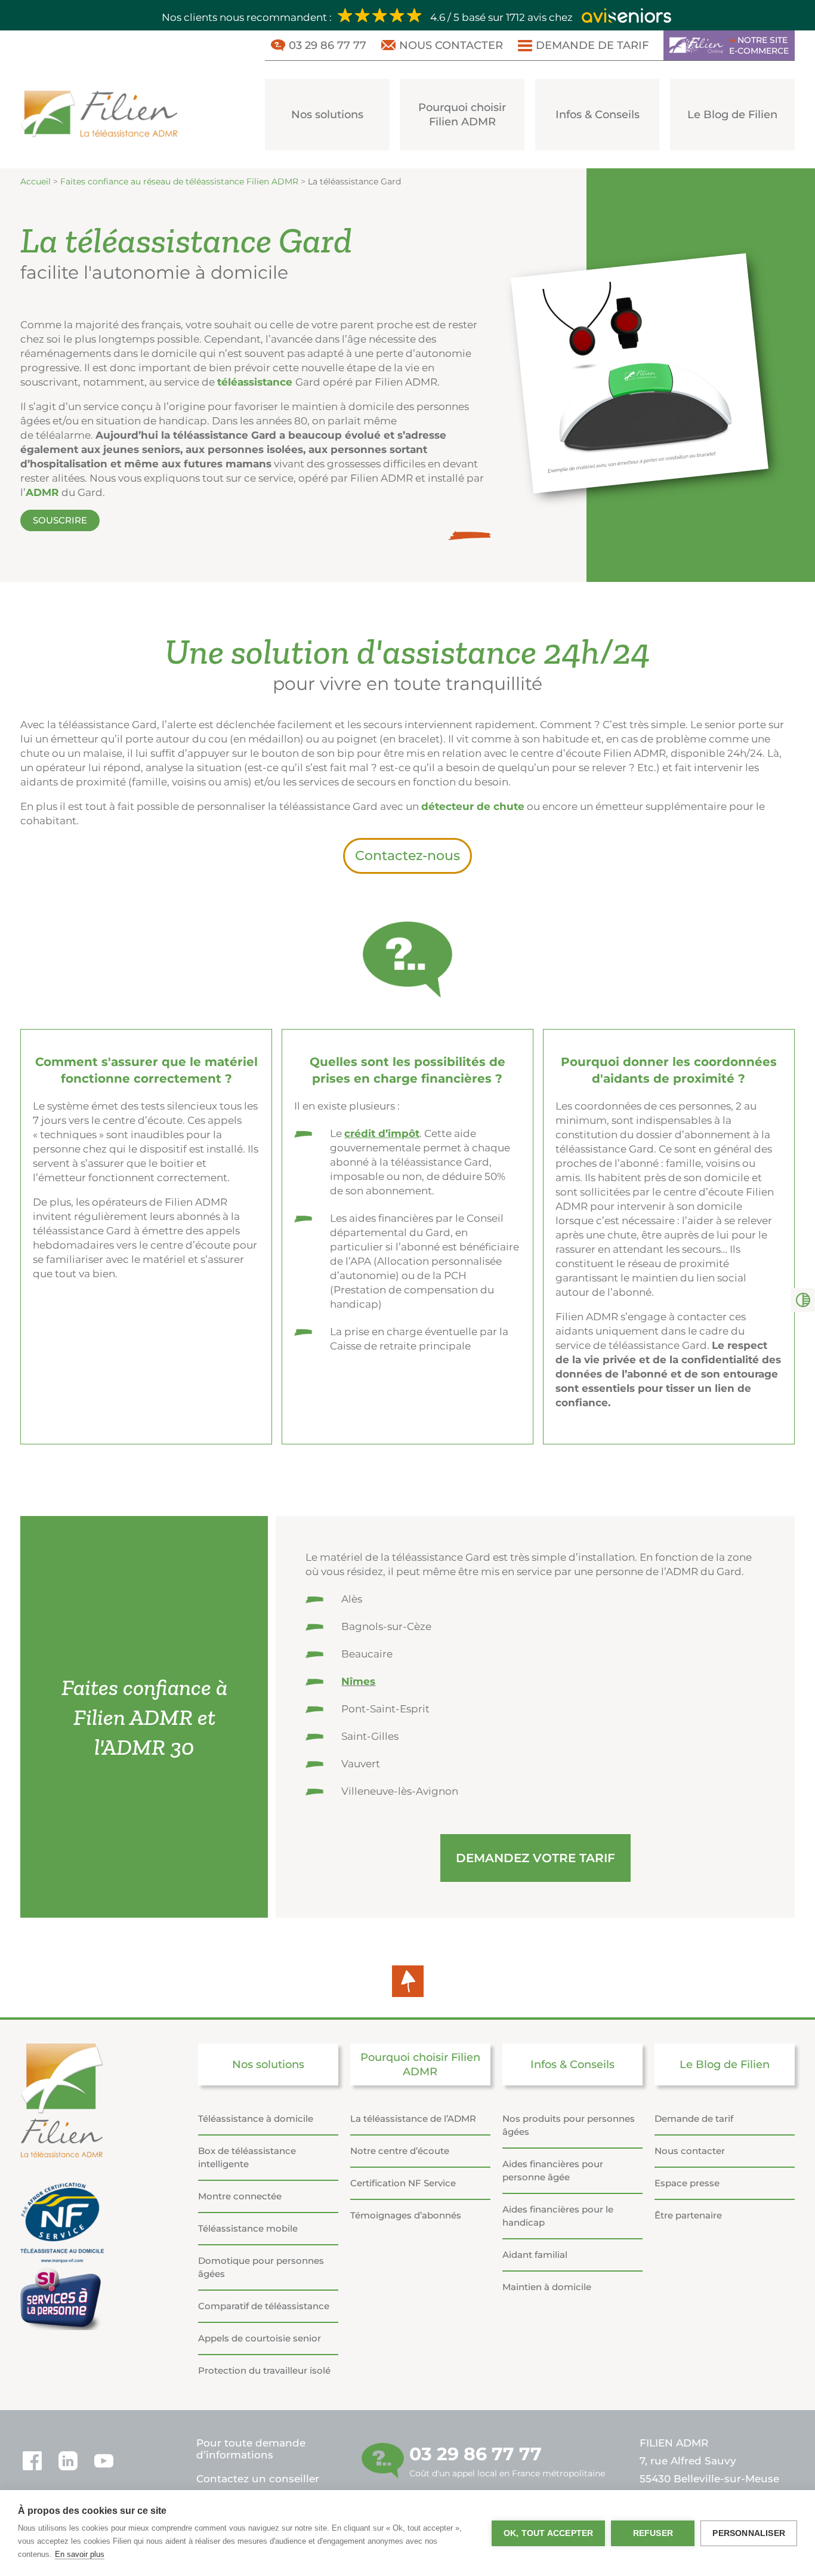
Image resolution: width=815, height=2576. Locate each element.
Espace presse (687, 2183)
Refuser (653, 2533)
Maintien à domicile (547, 2287)
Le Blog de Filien (732, 115)
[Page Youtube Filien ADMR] (104, 2461)
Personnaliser (749, 2533)
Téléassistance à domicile (256, 2119)
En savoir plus (80, 2554)
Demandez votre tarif (535, 1858)
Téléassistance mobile (248, 2228)
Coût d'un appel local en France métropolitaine (507, 2461)
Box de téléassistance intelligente (247, 2157)
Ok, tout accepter (548, 2533)
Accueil (35, 181)
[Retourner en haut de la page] (408, 1981)
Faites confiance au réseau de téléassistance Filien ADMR (179, 181)
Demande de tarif (592, 45)
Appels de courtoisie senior (260, 2338)
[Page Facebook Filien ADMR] (32, 2461)
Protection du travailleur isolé (264, 2370)
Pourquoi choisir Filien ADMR (462, 115)
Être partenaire (688, 2215)
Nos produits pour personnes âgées (569, 2125)
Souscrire (60, 520)
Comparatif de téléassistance (264, 2306)
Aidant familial (535, 2255)
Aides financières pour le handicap (558, 2216)
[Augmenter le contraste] (803, 1300)
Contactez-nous (407, 856)
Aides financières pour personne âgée (553, 2170)
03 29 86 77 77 (328, 45)
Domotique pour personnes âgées (261, 2267)
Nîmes (358, 1681)
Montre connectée (240, 2196)
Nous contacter (451, 45)
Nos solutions (327, 115)
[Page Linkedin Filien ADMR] (68, 2461)
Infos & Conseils (598, 115)
